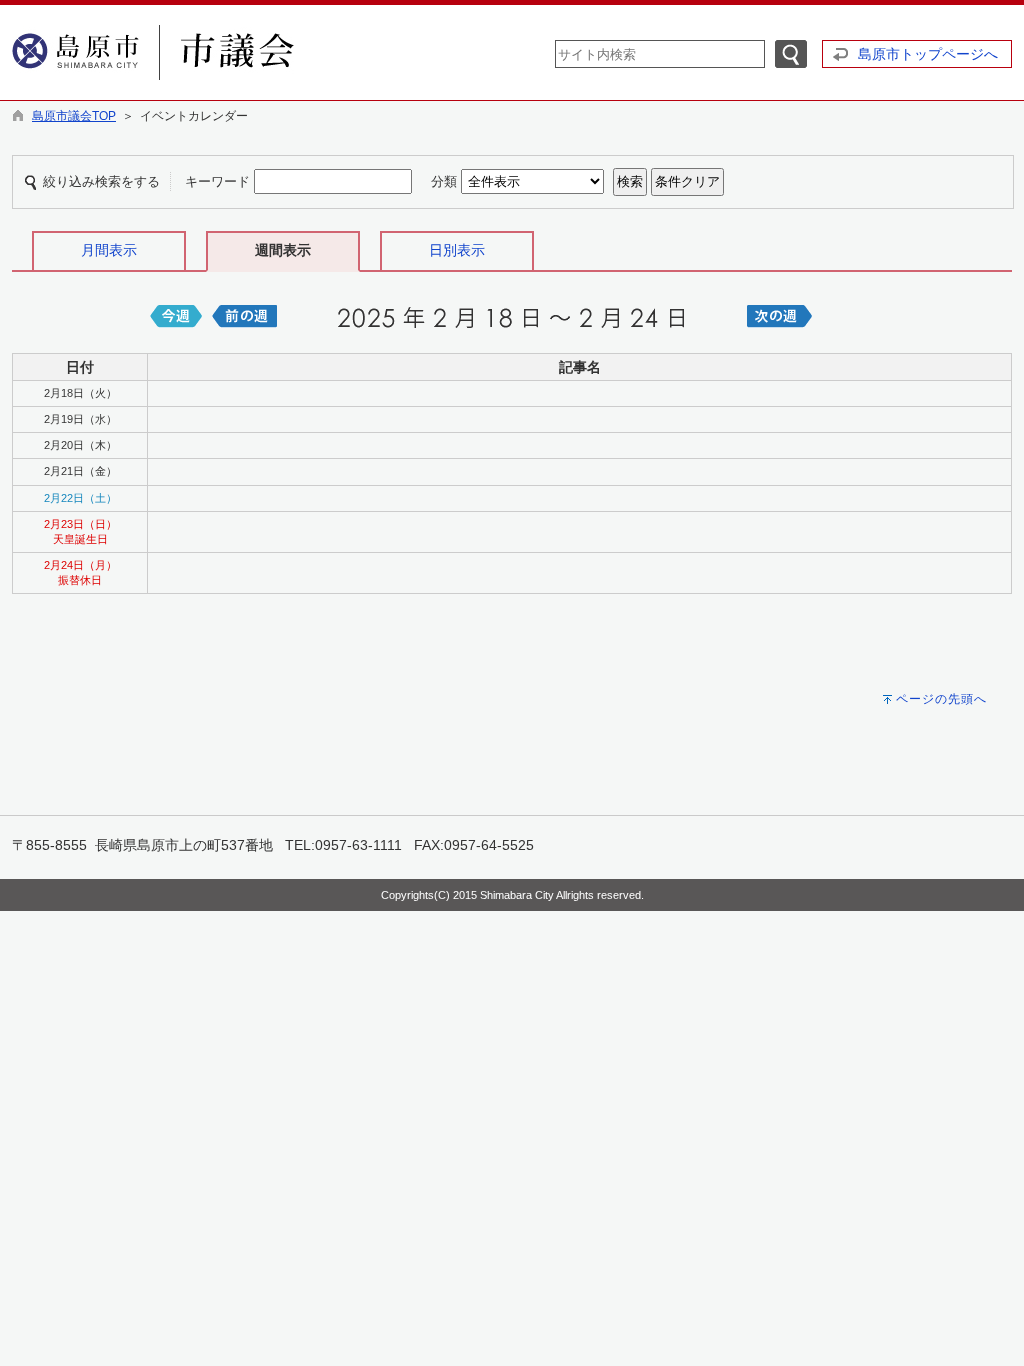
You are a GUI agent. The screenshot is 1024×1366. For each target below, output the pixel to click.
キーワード (217, 181)
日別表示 (457, 250)
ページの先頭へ (941, 699)
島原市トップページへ (928, 54)
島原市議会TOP (74, 116)
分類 (444, 181)
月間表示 (109, 250)
